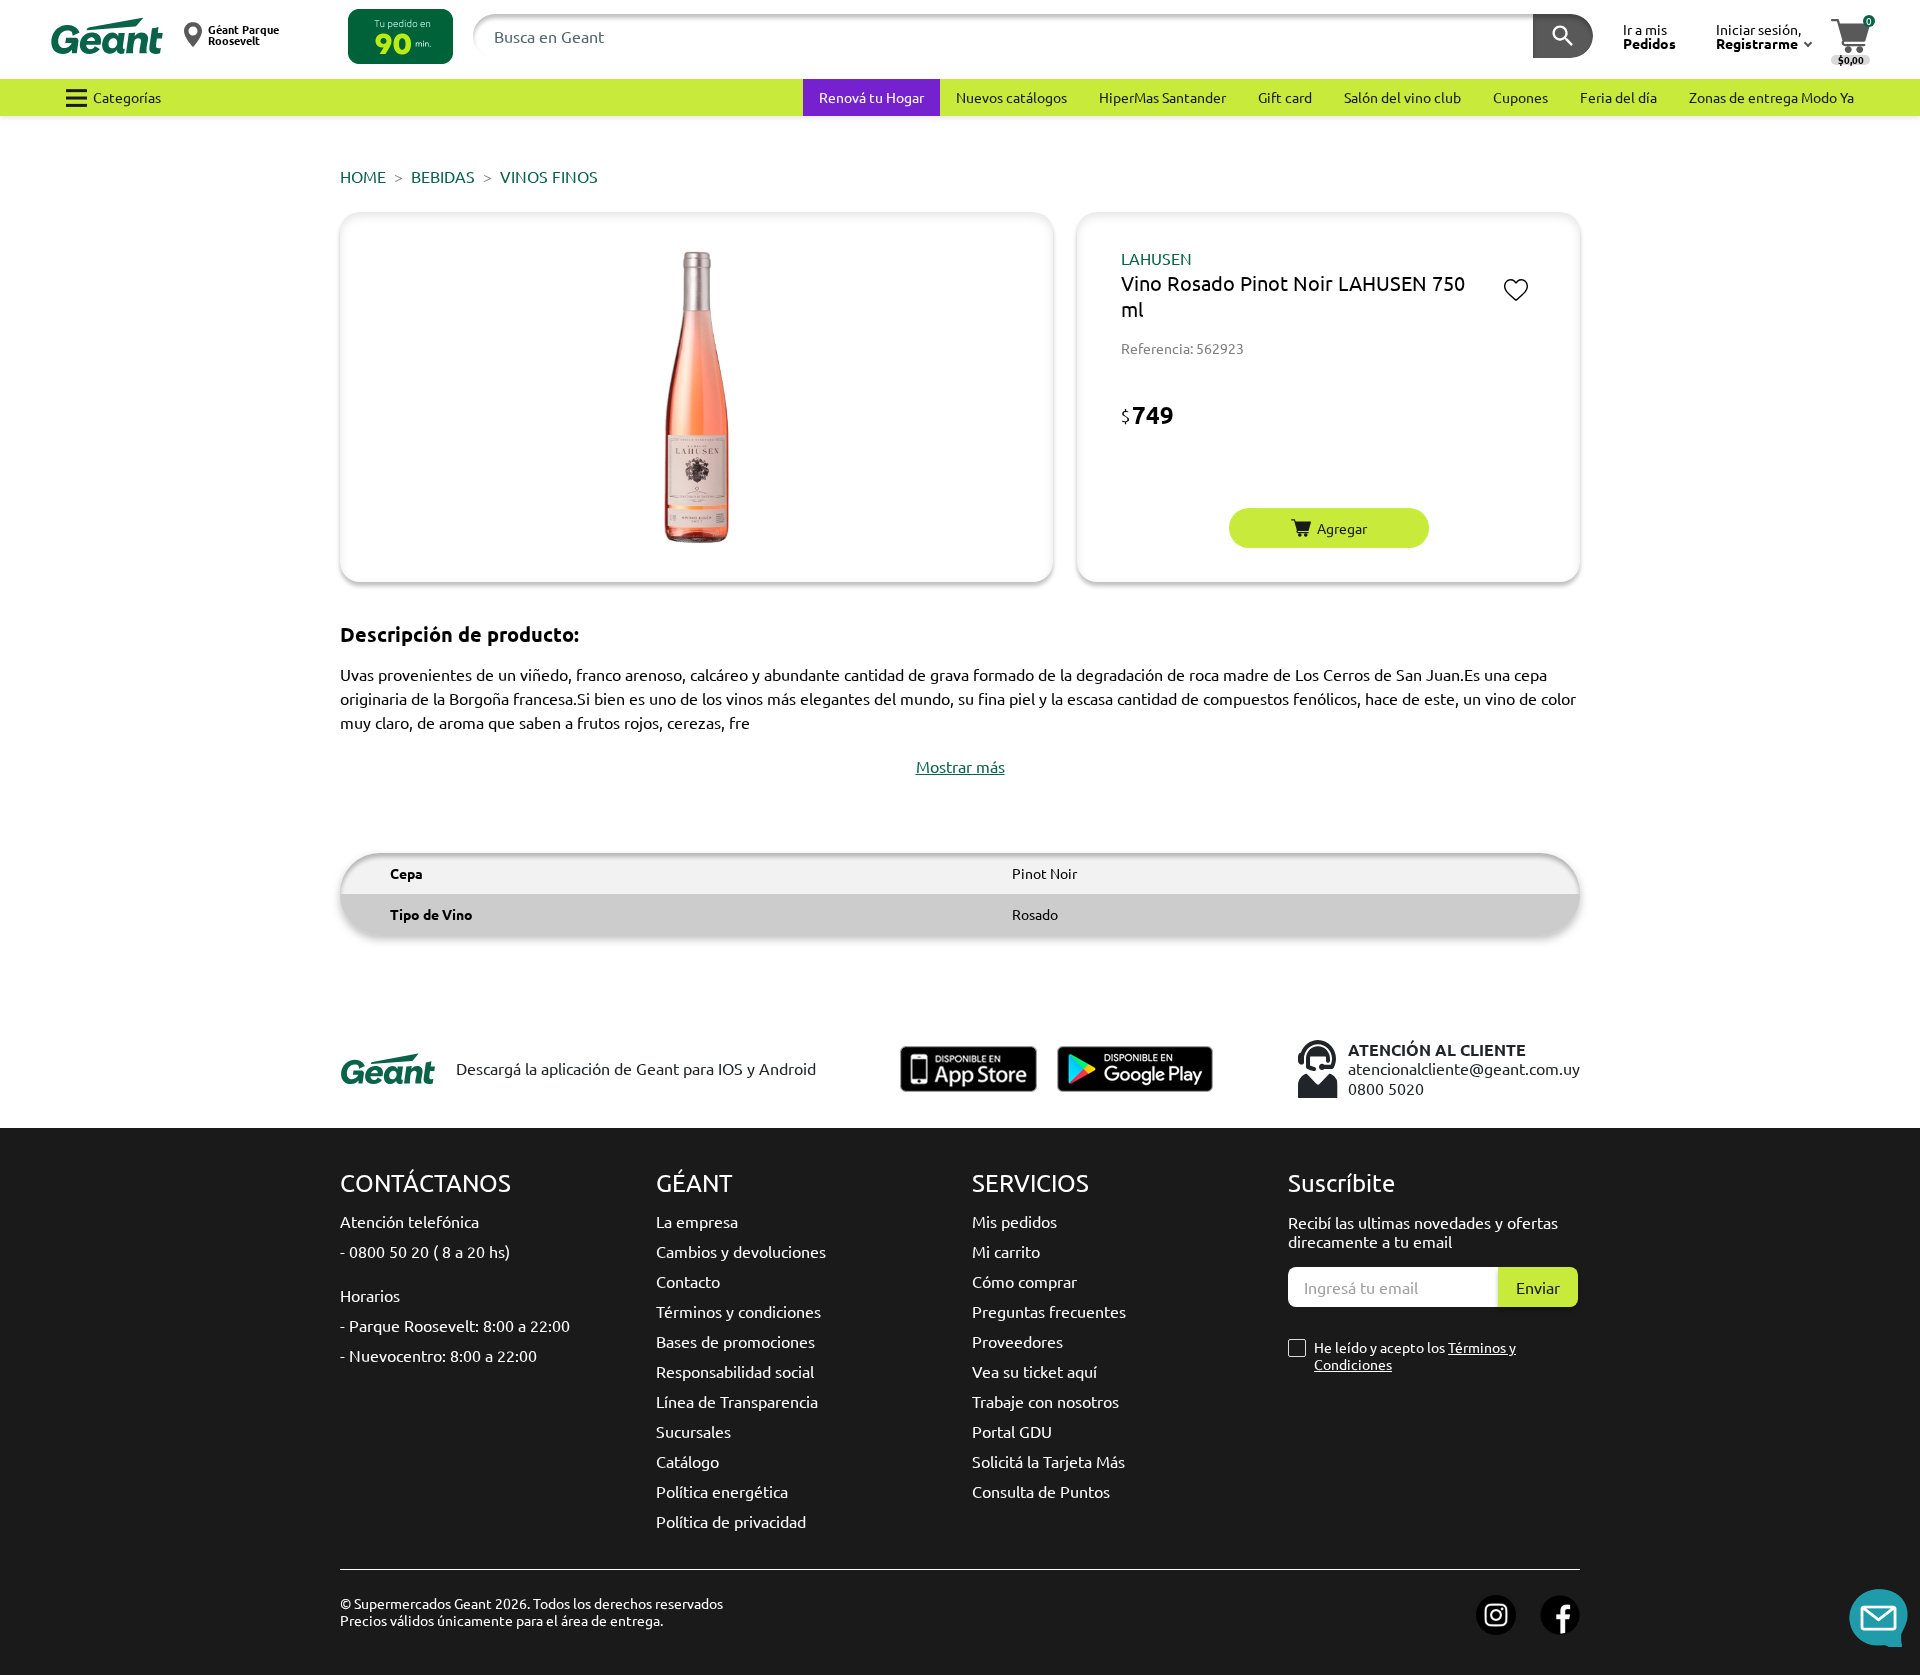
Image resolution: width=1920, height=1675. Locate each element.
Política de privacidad (731, 1521)
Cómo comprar (1024, 1281)
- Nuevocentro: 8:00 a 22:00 (438, 1355)
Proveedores (1017, 1341)
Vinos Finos (549, 176)
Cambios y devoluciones (741, 1251)
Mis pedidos (1014, 1221)
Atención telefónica (409, 1221)
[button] (400, 36)
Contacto (688, 1281)
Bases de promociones (735, 1341)
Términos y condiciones (738, 1311)
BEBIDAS (443, 176)
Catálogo (687, 1461)
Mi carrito (1006, 1251)
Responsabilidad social (735, 1371)
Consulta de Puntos (1041, 1491)
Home (363, 176)
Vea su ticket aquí (1034, 1371)
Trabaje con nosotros (1045, 1401)
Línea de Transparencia (737, 1401)
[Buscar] (1563, 36)
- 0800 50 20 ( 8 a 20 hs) (425, 1251)
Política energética (722, 1491)
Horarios (370, 1295)
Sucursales (693, 1431)
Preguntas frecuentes (1049, 1311)
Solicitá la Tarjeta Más (1048, 1461)
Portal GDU (1012, 1431)
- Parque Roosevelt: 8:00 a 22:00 (455, 1325)
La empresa (697, 1221)
